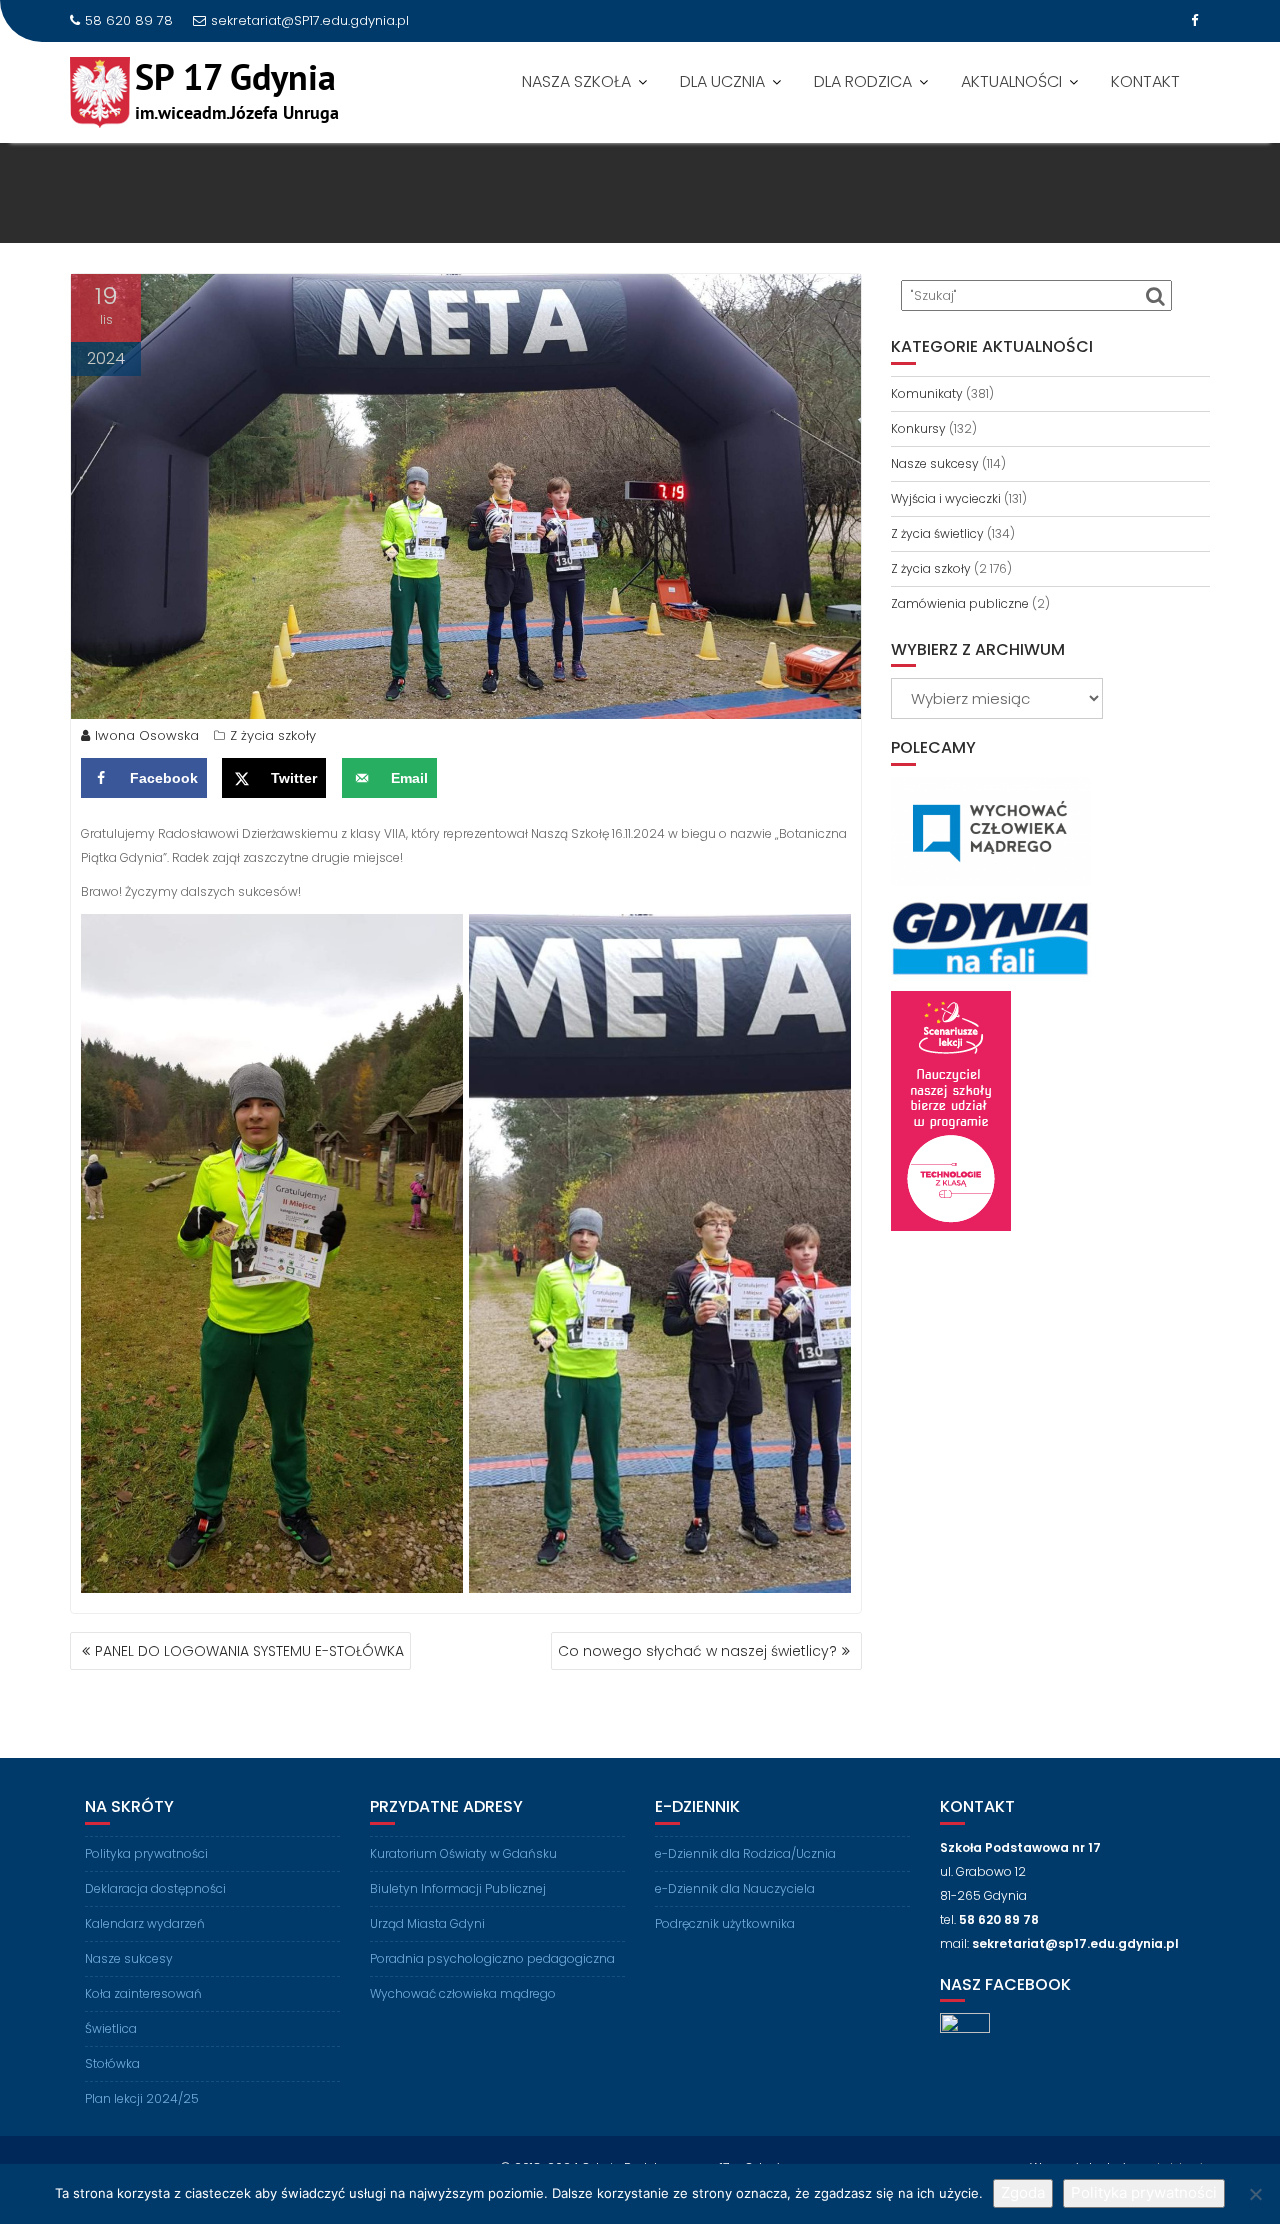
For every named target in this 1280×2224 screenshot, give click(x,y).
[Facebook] (1194, 21)
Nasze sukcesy (935, 463)
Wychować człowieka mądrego (463, 1993)
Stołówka (112, 2063)
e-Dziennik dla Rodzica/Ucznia (745, 1853)
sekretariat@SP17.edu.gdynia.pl (310, 20)
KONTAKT (1145, 81)
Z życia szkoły (273, 735)
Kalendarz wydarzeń (145, 1923)
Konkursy (918, 428)
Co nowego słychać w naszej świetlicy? (697, 1651)
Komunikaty (927, 393)
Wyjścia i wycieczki (946, 498)
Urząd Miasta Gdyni (427, 1923)
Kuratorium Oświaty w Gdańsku (463, 1853)
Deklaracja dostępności (155, 1888)
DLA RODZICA (863, 81)
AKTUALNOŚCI (1011, 81)
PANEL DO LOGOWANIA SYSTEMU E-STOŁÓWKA (249, 1651)
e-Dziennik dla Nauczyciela (735, 1888)
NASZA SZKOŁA (576, 81)
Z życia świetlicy (937, 533)
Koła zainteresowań (143, 1993)
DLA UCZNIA (722, 81)
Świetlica (111, 2028)
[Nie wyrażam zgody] (1255, 2194)
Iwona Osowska (147, 735)
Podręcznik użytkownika (725, 1923)
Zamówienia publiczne (960, 603)
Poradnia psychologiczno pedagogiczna (492, 1958)
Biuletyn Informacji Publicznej (458, 1888)
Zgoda (1023, 2192)
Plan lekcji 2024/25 (142, 2098)
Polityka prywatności (146, 1853)
